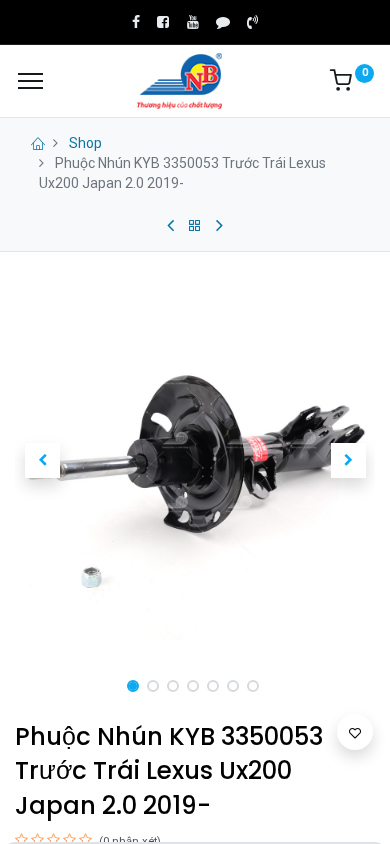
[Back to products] (195, 226)
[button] (42, 460)
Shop (85, 143)
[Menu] (30, 81)
